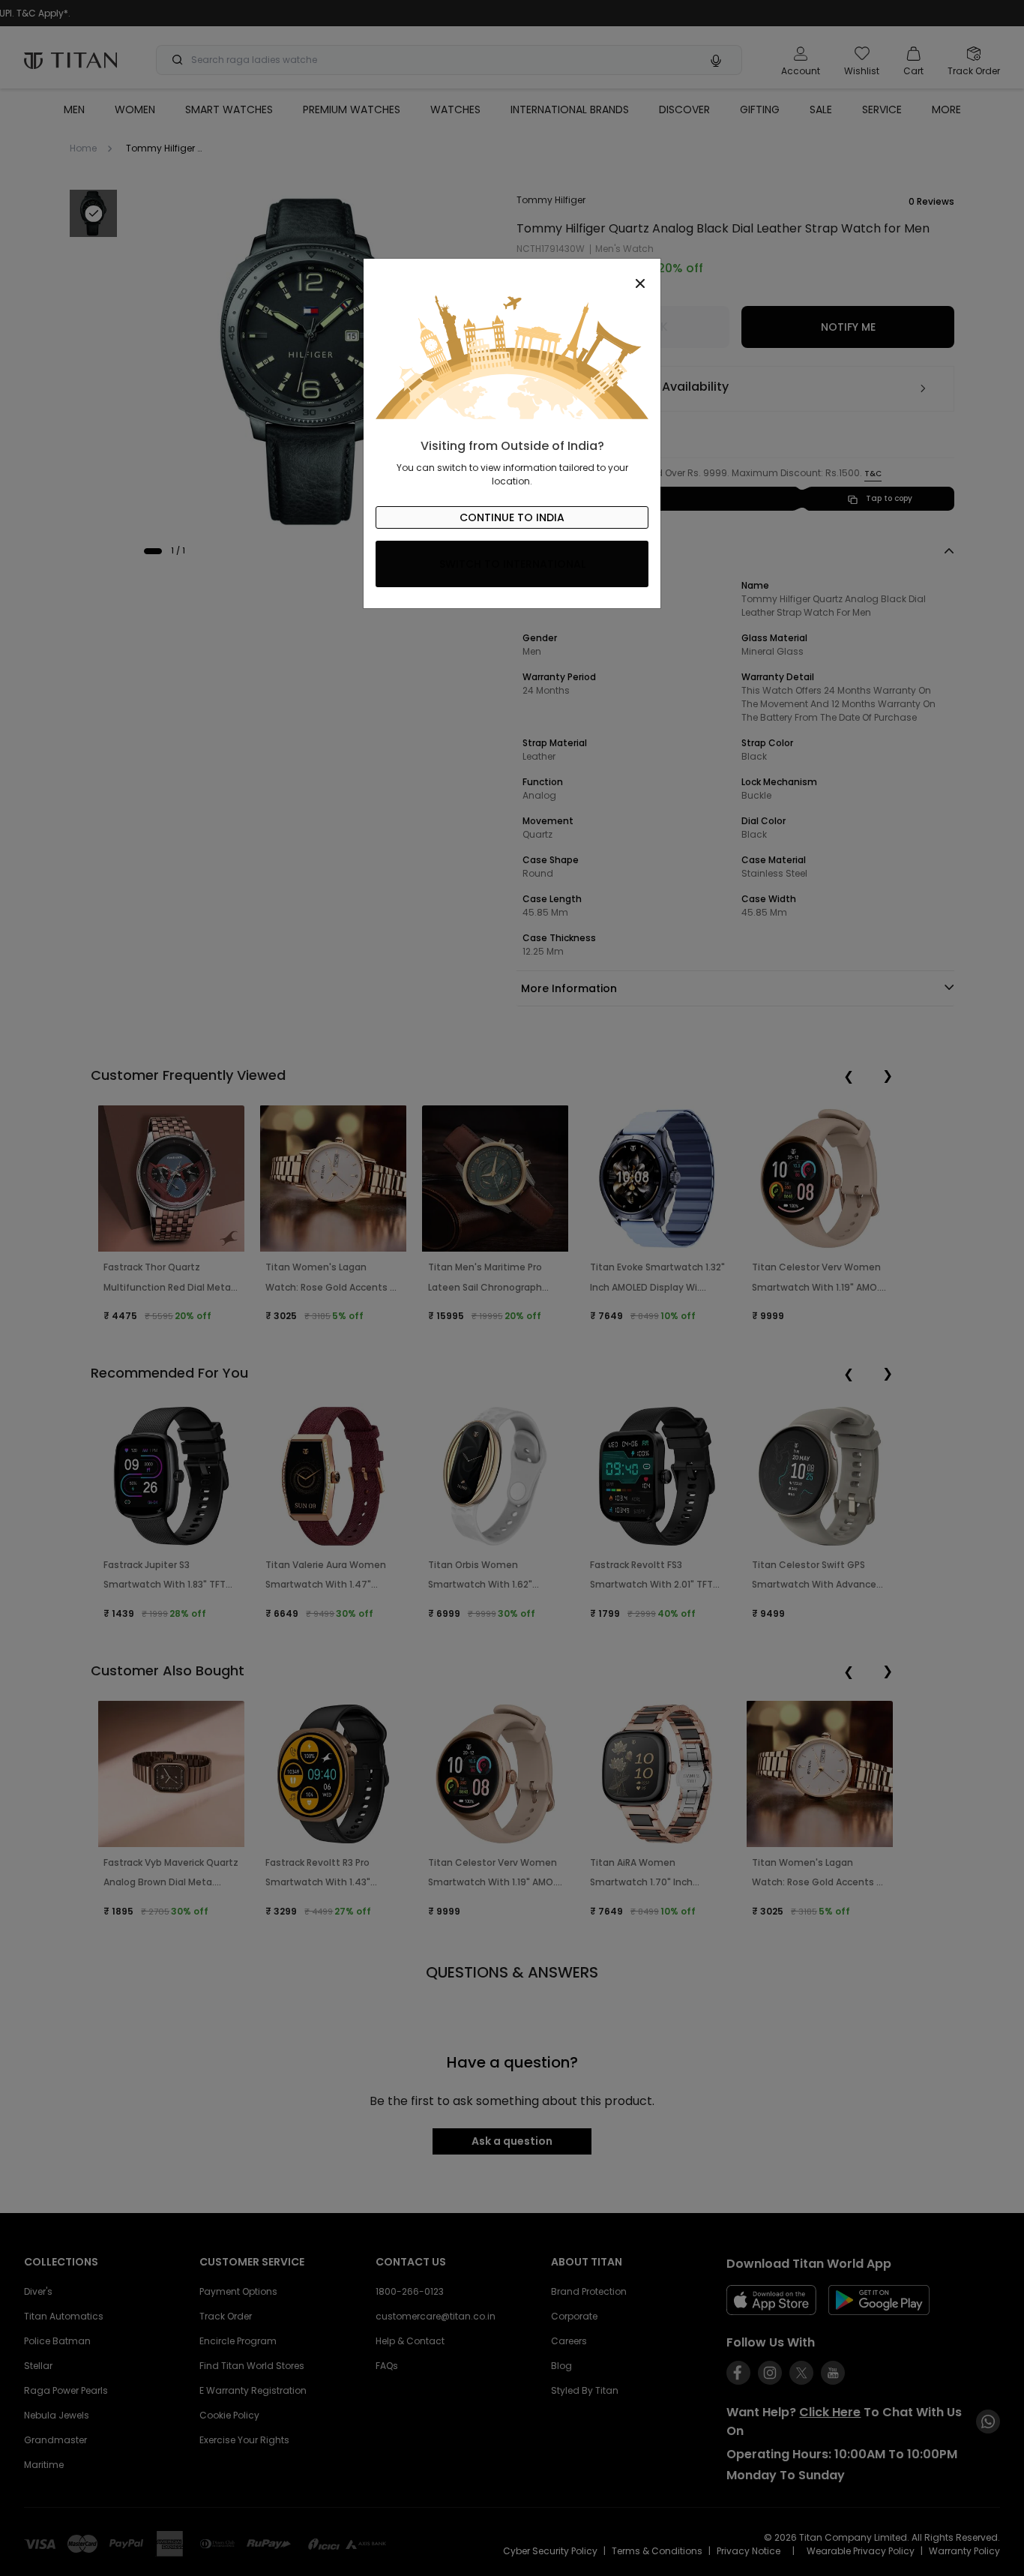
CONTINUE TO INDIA (512, 517)
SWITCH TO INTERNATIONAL (512, 564)
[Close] (512, 275)
